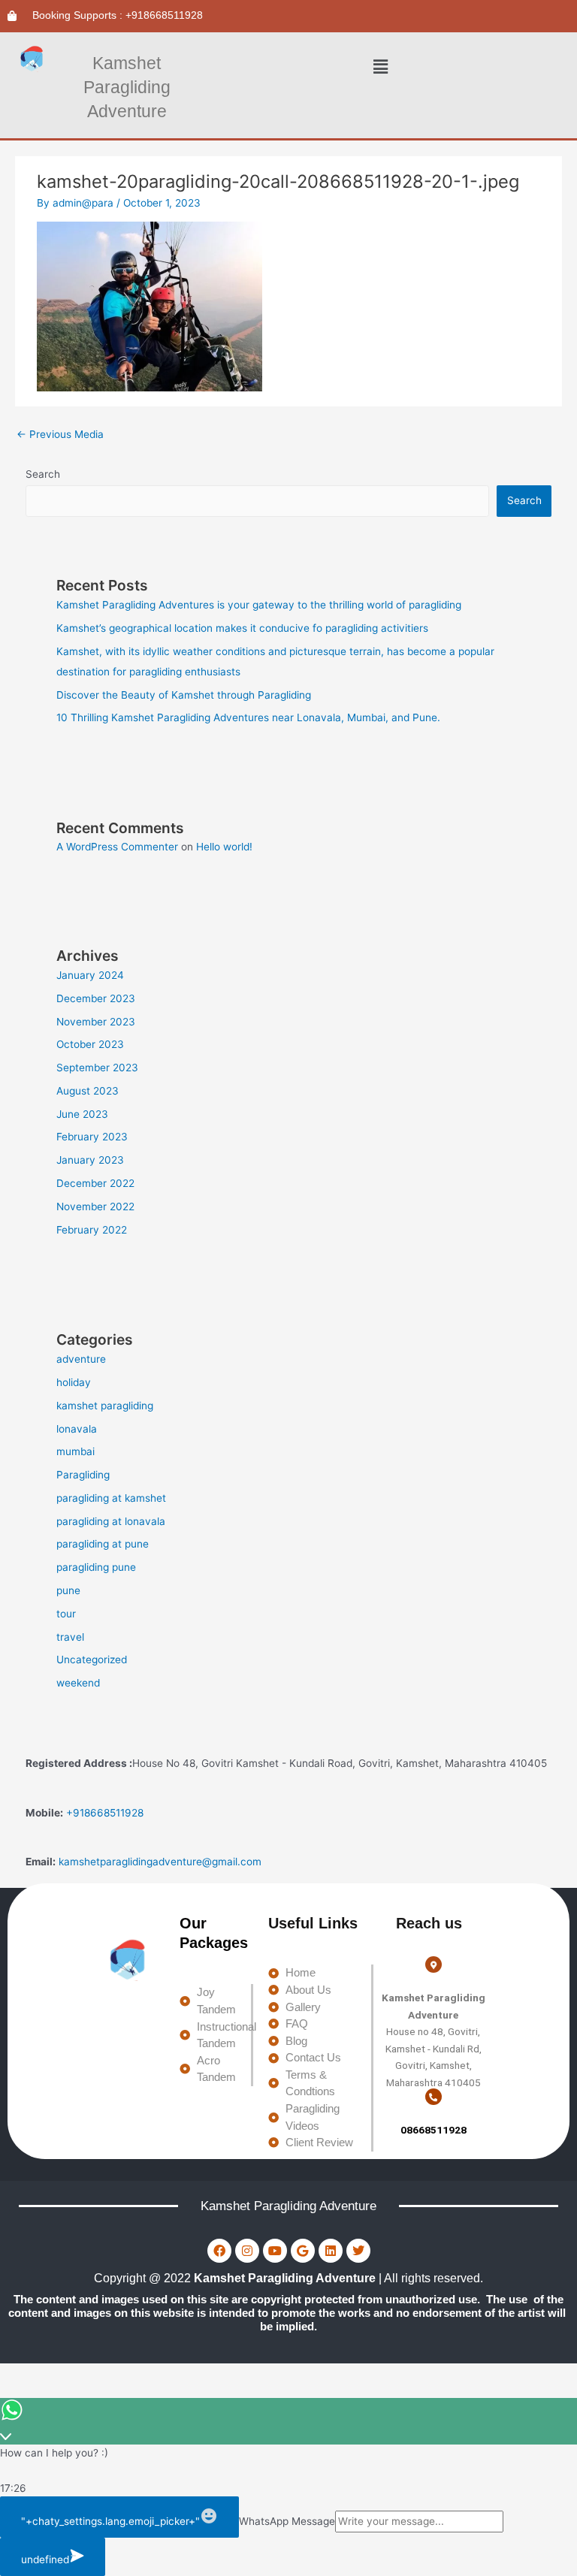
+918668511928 (105, 1813)
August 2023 (88, 1091)
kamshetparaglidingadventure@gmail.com (160, 1862)
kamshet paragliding (105, 1406)
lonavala (77, 1429)
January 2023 (90, 1160)
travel (70, 1637)
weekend (78, 1683)
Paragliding (83, 1475)
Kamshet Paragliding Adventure (127, 87)
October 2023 (90, 1044)
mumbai (76, 1451)
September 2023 (97, 1068)
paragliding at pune (103, 1544)
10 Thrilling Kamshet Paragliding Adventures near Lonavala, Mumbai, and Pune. (248, 717)
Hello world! (224, 847)
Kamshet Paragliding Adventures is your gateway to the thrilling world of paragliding (259, 605)
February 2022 (92, 1230)
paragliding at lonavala (111, 1521)
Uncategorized (92, 1659)
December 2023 (96, 998)
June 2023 (82, 1114)
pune (68, 1590)
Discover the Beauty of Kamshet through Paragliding (184, 695)
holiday (74, 1382)
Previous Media (60, 434)
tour (66, 1614)
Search (43, 474)
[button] (381, 67)
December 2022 (95, 1183)
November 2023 (96, 1022)
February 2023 (92, 1137)
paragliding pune (96, 1567)
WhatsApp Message (287, 2521)
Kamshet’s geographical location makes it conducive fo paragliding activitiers (242, 628)
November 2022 (95, 1206)
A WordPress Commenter (117, 847)
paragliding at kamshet (111, 1498)
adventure (81, 1359)
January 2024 (90, 975)
